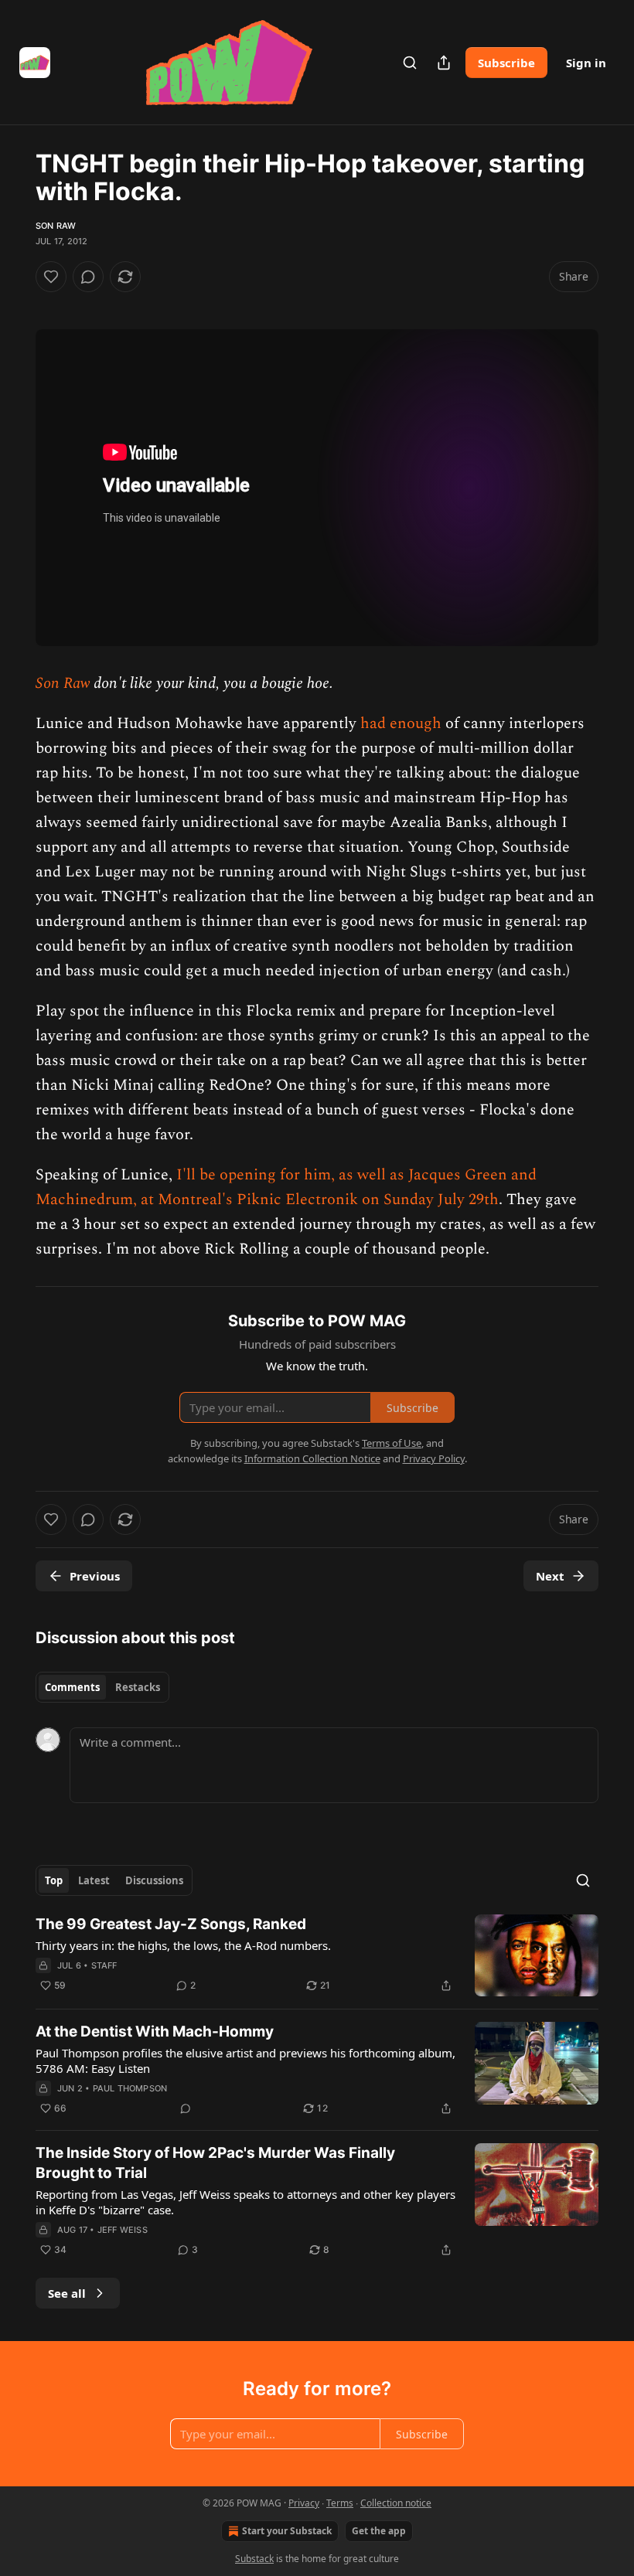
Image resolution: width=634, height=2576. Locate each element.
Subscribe (506, 63)
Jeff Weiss (123, 2230)
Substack (254, 2559)
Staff (104, 1965)
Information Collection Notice (312, 1458)
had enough (401, 723)
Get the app (379, 2531)
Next (550, 1576)
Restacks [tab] (138, 1687)
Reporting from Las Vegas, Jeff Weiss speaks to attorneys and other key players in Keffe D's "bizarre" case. (245, 2202)
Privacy (304, 2503)
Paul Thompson (130, 2088)
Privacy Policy (434, 1458)
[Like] (51, 277)
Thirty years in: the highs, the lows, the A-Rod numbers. (183, 1945)
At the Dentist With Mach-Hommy (155, 2032)
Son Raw (56, 226)
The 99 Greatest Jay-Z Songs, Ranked (171, 1924)
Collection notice (396, 2503)
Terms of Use (392, 1443)
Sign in (586, 63)
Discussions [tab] (154, 1880)
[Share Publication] (444, 63)
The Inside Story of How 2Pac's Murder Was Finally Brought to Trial (215, 2163)
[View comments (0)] (88, 277)
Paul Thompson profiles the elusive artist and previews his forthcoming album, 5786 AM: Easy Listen (245, 2060)
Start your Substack (287, 2531)
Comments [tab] (72, 1687)
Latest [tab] (94, 1880)
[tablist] (102, 1687)
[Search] (410, 63)
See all (67, 2293)
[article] (317, 1956)
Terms (340, 2503)
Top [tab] (54, 1880)
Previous (95, 1576)
